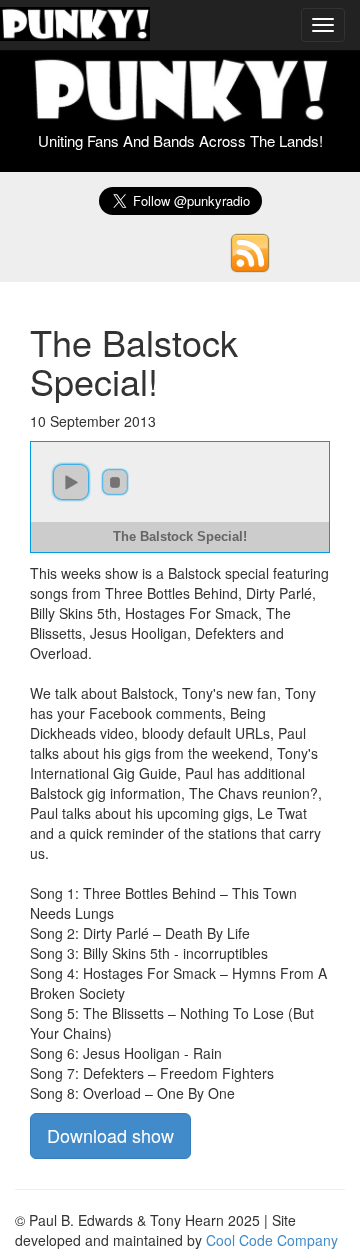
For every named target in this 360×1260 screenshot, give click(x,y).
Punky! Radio (75, 25)
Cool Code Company (272, 1240)
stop (115, 482)
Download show (110, 1135)
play (71, 482)
